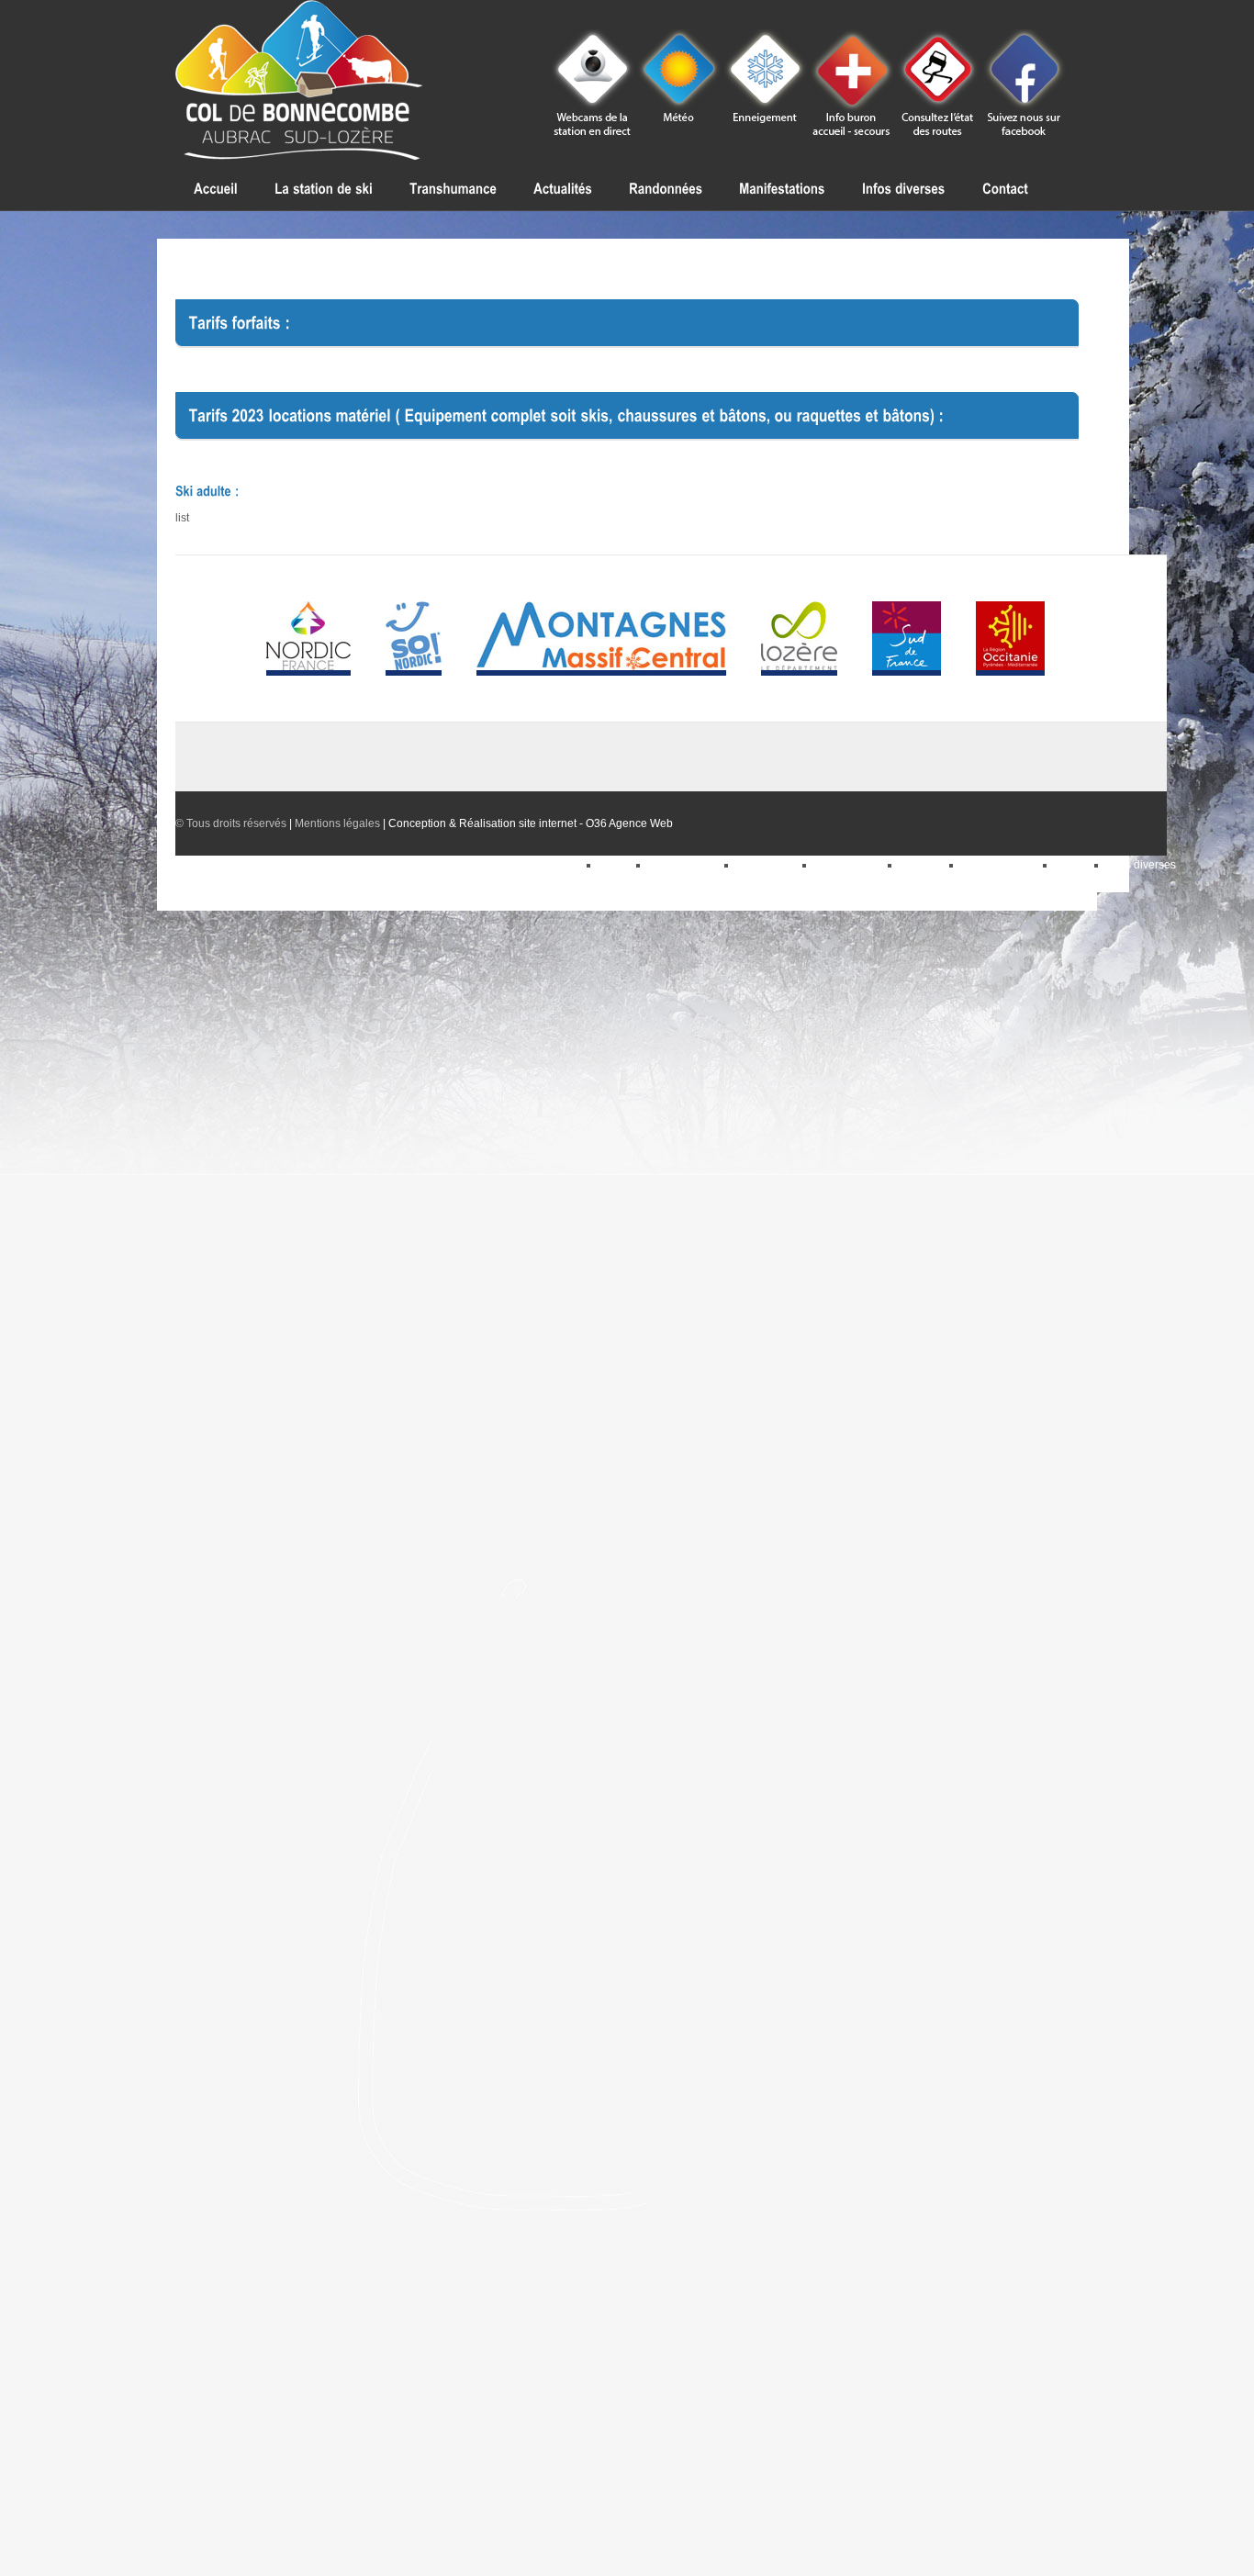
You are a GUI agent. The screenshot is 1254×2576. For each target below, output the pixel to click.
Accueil (618, 865)
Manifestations (851, 865)
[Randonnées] (666, 189)
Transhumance (687, 865)
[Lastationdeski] (324, 189)
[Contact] (1005, 189)
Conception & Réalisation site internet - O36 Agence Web (531, 823)
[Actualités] (563, 189)
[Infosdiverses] (904, 189)
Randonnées (770, 865)
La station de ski (1002, 865)
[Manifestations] (782, 189)
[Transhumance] (453, 189)
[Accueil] (216, 189)
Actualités (925, 865)
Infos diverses (1142, 865)
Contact (1075, 865)
